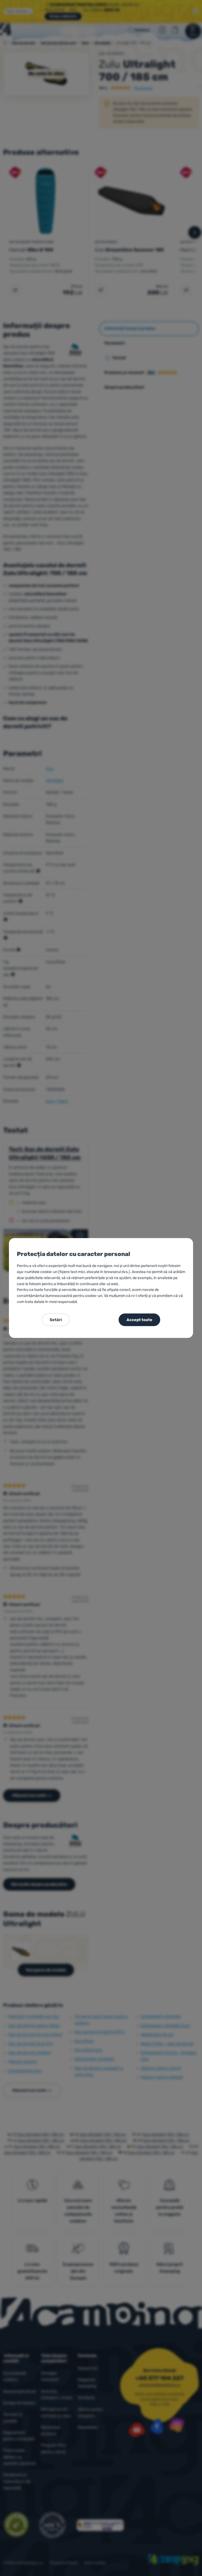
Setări (56, 1320)
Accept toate (139, 1320)
